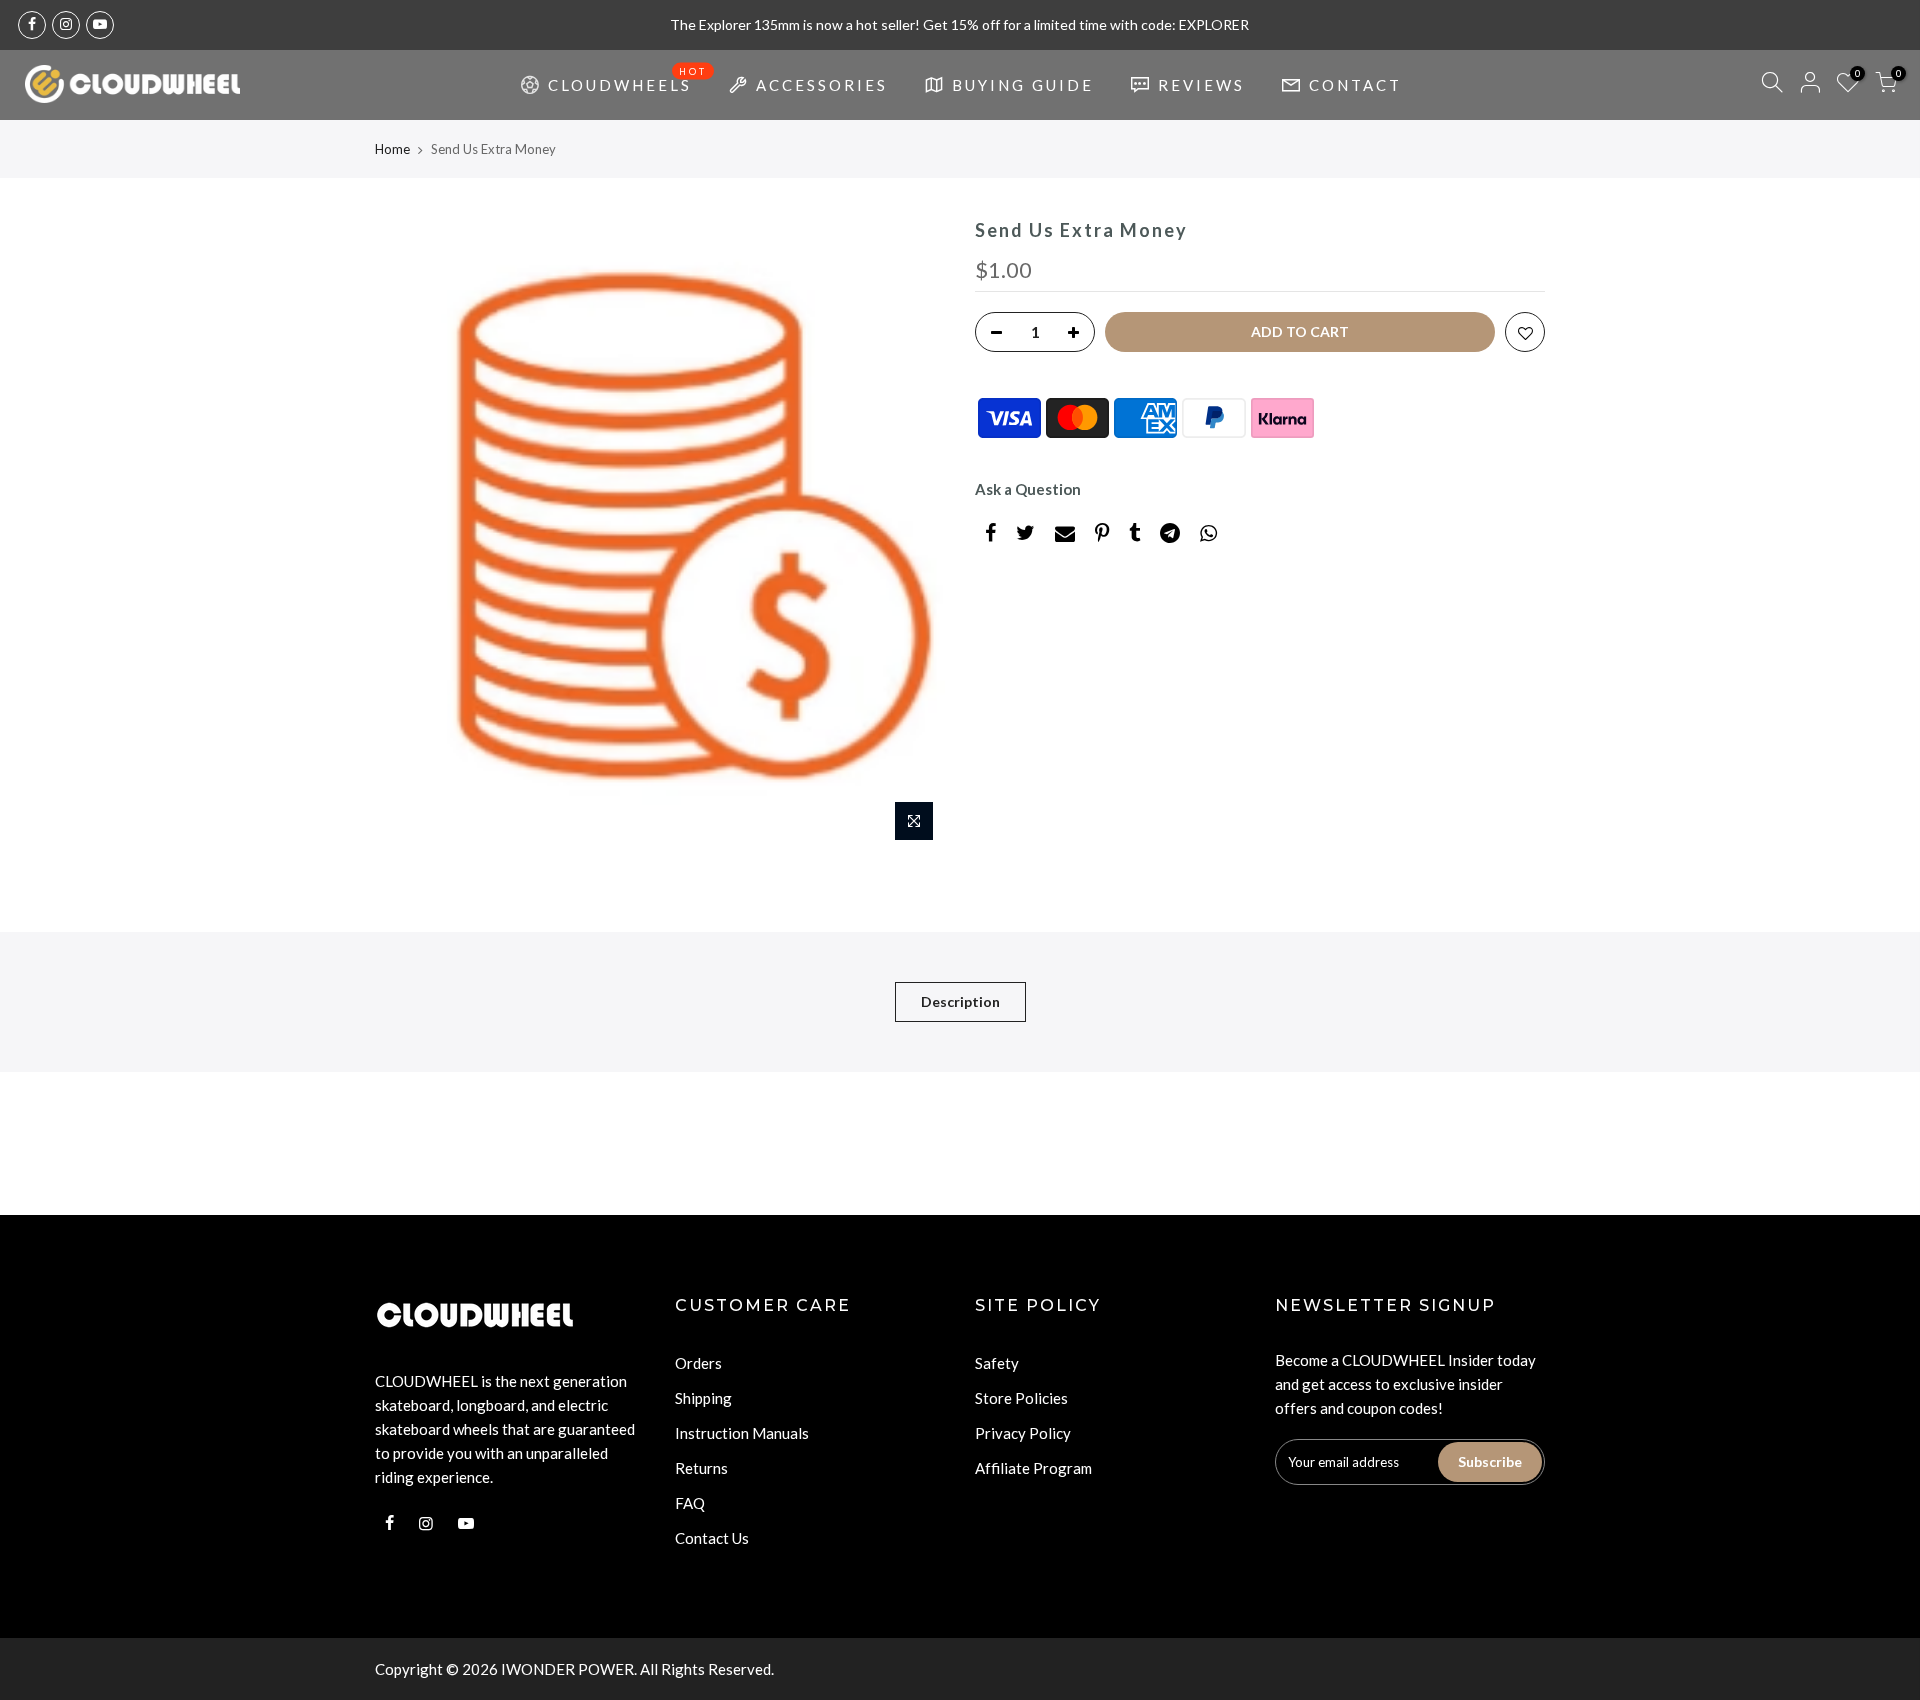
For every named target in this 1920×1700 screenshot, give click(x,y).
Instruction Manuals (742, 1433)
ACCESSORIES (822, 85)
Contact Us (712, 1538)
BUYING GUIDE (1023, 85)
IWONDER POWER (567, 1669)
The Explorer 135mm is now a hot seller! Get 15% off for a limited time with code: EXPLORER (959, 24)
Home (392, 149)
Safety (997, 1363)
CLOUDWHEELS (628, 80)
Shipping (703, 1398)
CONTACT (1355, 85)
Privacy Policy (1023, 1433)
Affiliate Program (1033, 1468)
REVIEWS (1201, 85)
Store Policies (1021, 1398)
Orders (698, 1363)
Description (960, 1001)
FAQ (690, 1503)
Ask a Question (1028, 489)
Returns (701, 1468)
